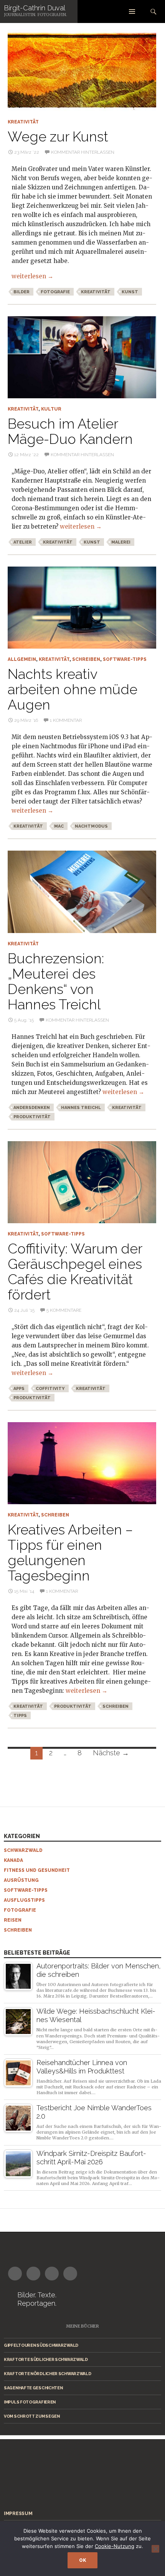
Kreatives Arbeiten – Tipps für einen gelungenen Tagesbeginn (70, 1552)
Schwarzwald (23, 1850)
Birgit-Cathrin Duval (35, 8)
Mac (59, 826)
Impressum (18, 2514)
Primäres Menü (132, 11)
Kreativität (23, 122)
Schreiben (86, 659)
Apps (19, 1389)
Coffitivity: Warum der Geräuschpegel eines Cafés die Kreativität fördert (75, 1272)
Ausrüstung (21, 1880)
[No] (155, 2549)
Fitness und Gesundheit (37, 1870)
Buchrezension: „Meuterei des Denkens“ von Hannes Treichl (56, 981)
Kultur (51, 409)
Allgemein (22, 659)
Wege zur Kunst (58, 136)
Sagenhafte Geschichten (33, 2388)
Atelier (23, 542)
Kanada (13, 1860)
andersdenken (32, 1108)
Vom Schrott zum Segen (32, 2416)
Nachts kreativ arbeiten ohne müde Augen (73, 689)
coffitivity (50, 1389)
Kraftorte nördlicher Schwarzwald (47, 2374)
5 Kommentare (64, 1310)
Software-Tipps (125, 659)
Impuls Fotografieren (30, 2402)
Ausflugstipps (24, 1900)
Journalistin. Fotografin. (35, 15)
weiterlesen (32, 276)
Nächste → (111, 1753)
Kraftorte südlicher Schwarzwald (46, 2359)
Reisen (13, 1920)
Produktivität (32, 1117)
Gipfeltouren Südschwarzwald (41, 2345)
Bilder (21, 292)
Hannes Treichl (81, 1108)
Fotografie (55, 292)
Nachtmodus (91, 826)
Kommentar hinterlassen (83, 152)
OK (82, 2560)
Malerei (121, 542)
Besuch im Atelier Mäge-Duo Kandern (70, 431)
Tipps (20, 1716)
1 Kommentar (66, 720)
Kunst (130, 292)
